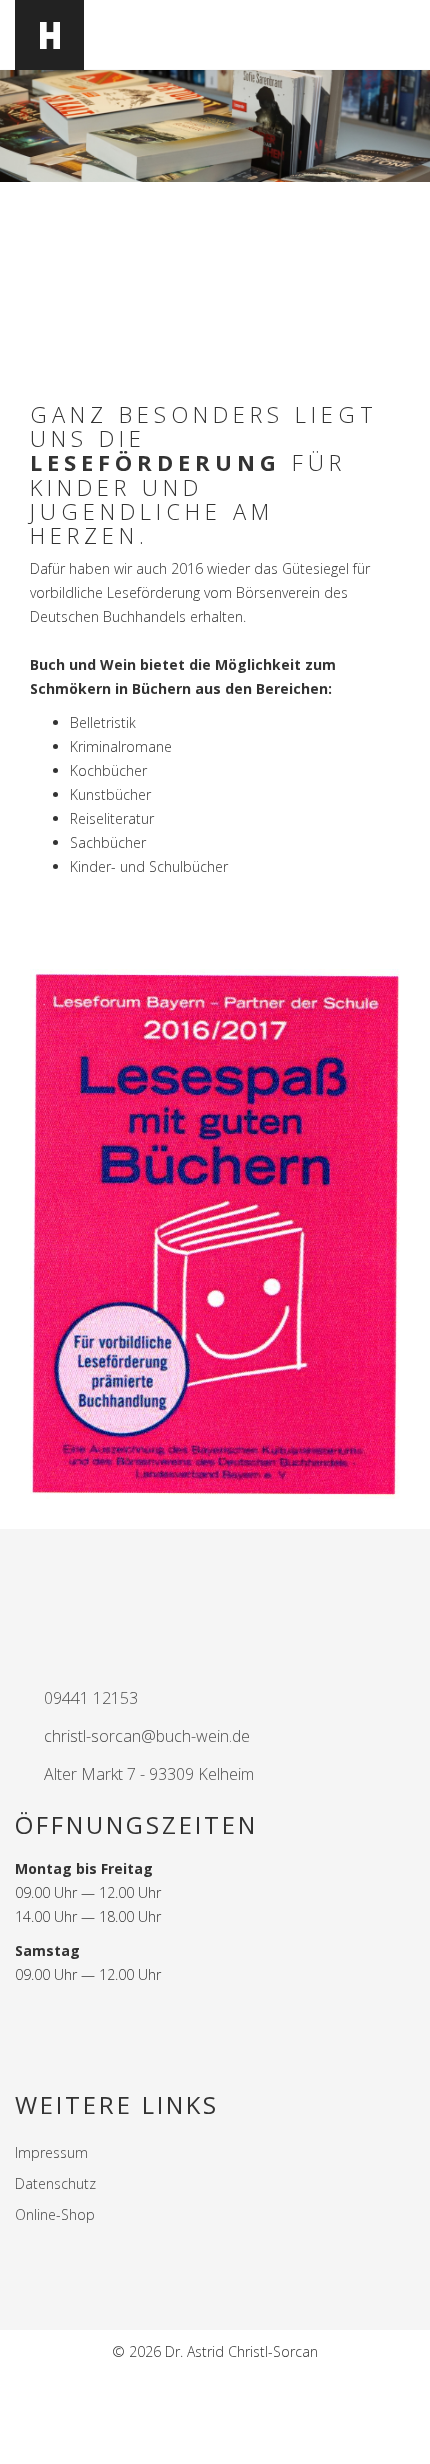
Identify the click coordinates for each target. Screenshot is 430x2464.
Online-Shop (55, 2214)
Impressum (51, 2152)
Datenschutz (55, 2183)
